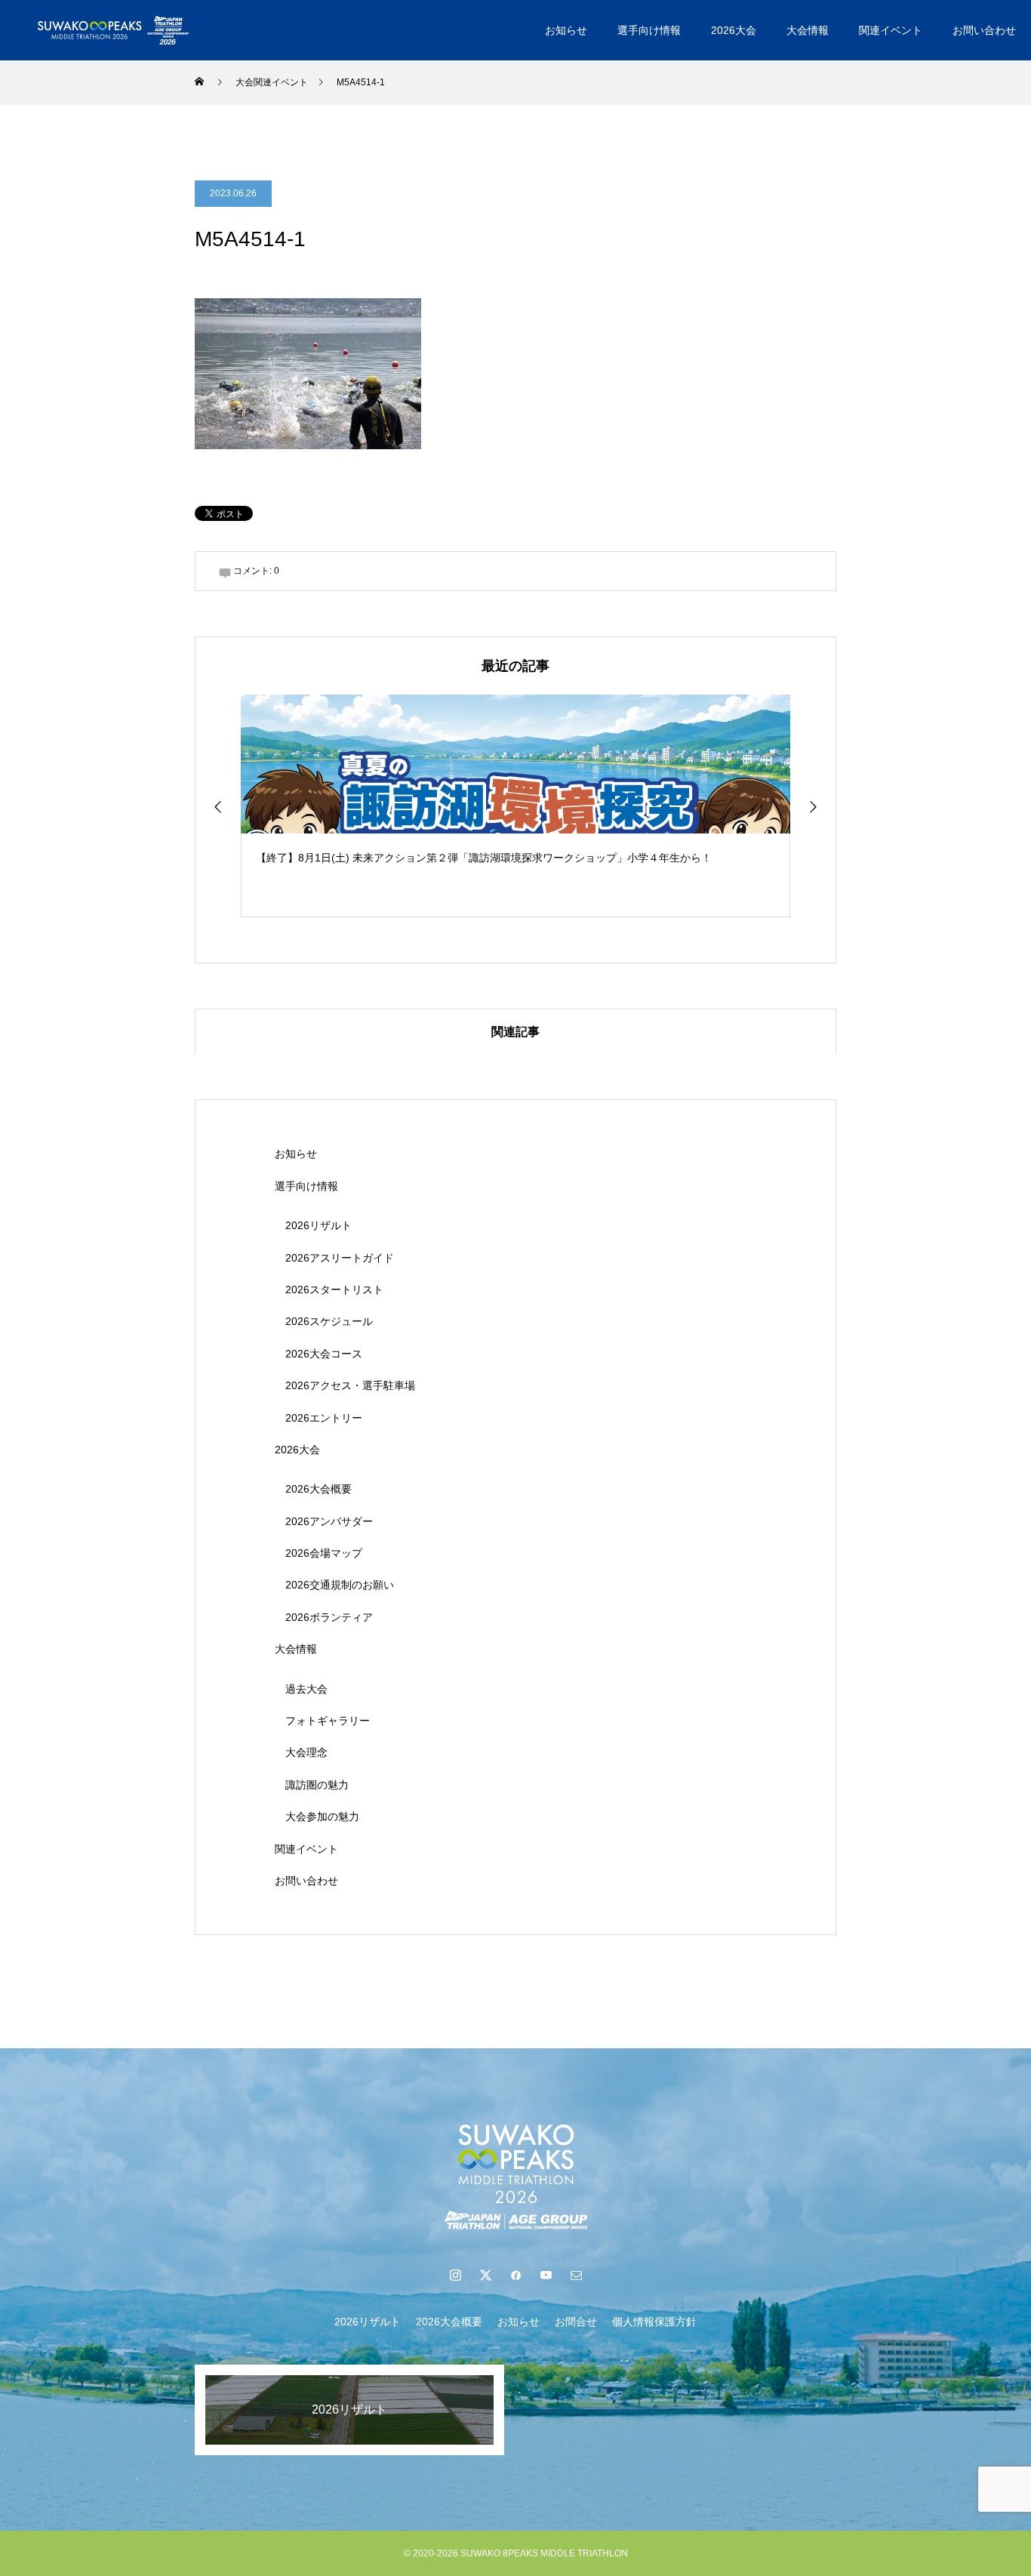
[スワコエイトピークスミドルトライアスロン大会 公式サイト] (113, 30)
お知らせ (566, 30)
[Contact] (576, 2275)
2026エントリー (324, 1418)
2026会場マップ (324, 1553)
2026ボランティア (329, 1617)
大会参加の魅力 (322, 1816)
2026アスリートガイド (340, 1258)
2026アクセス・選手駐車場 (350, 1385)
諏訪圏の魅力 (317, 1785)
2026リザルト (319, 1225)
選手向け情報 (649, 30)
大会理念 (306, 1752)
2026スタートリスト (334, 1290)
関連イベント (891, 30)
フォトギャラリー (328, 1721)
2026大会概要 (319, 1489)
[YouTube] (546, 2275)
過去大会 (306, 1689)
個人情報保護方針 (654, 2322)
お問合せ (576, 2322)
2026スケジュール (329, 1321)
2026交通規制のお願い (340, 1585)
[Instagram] (455, 2275)
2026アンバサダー (329, 1521)
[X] (485, 2275)
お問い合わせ (984, 30)
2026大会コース (324, 1354)
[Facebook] (515, 2275)
